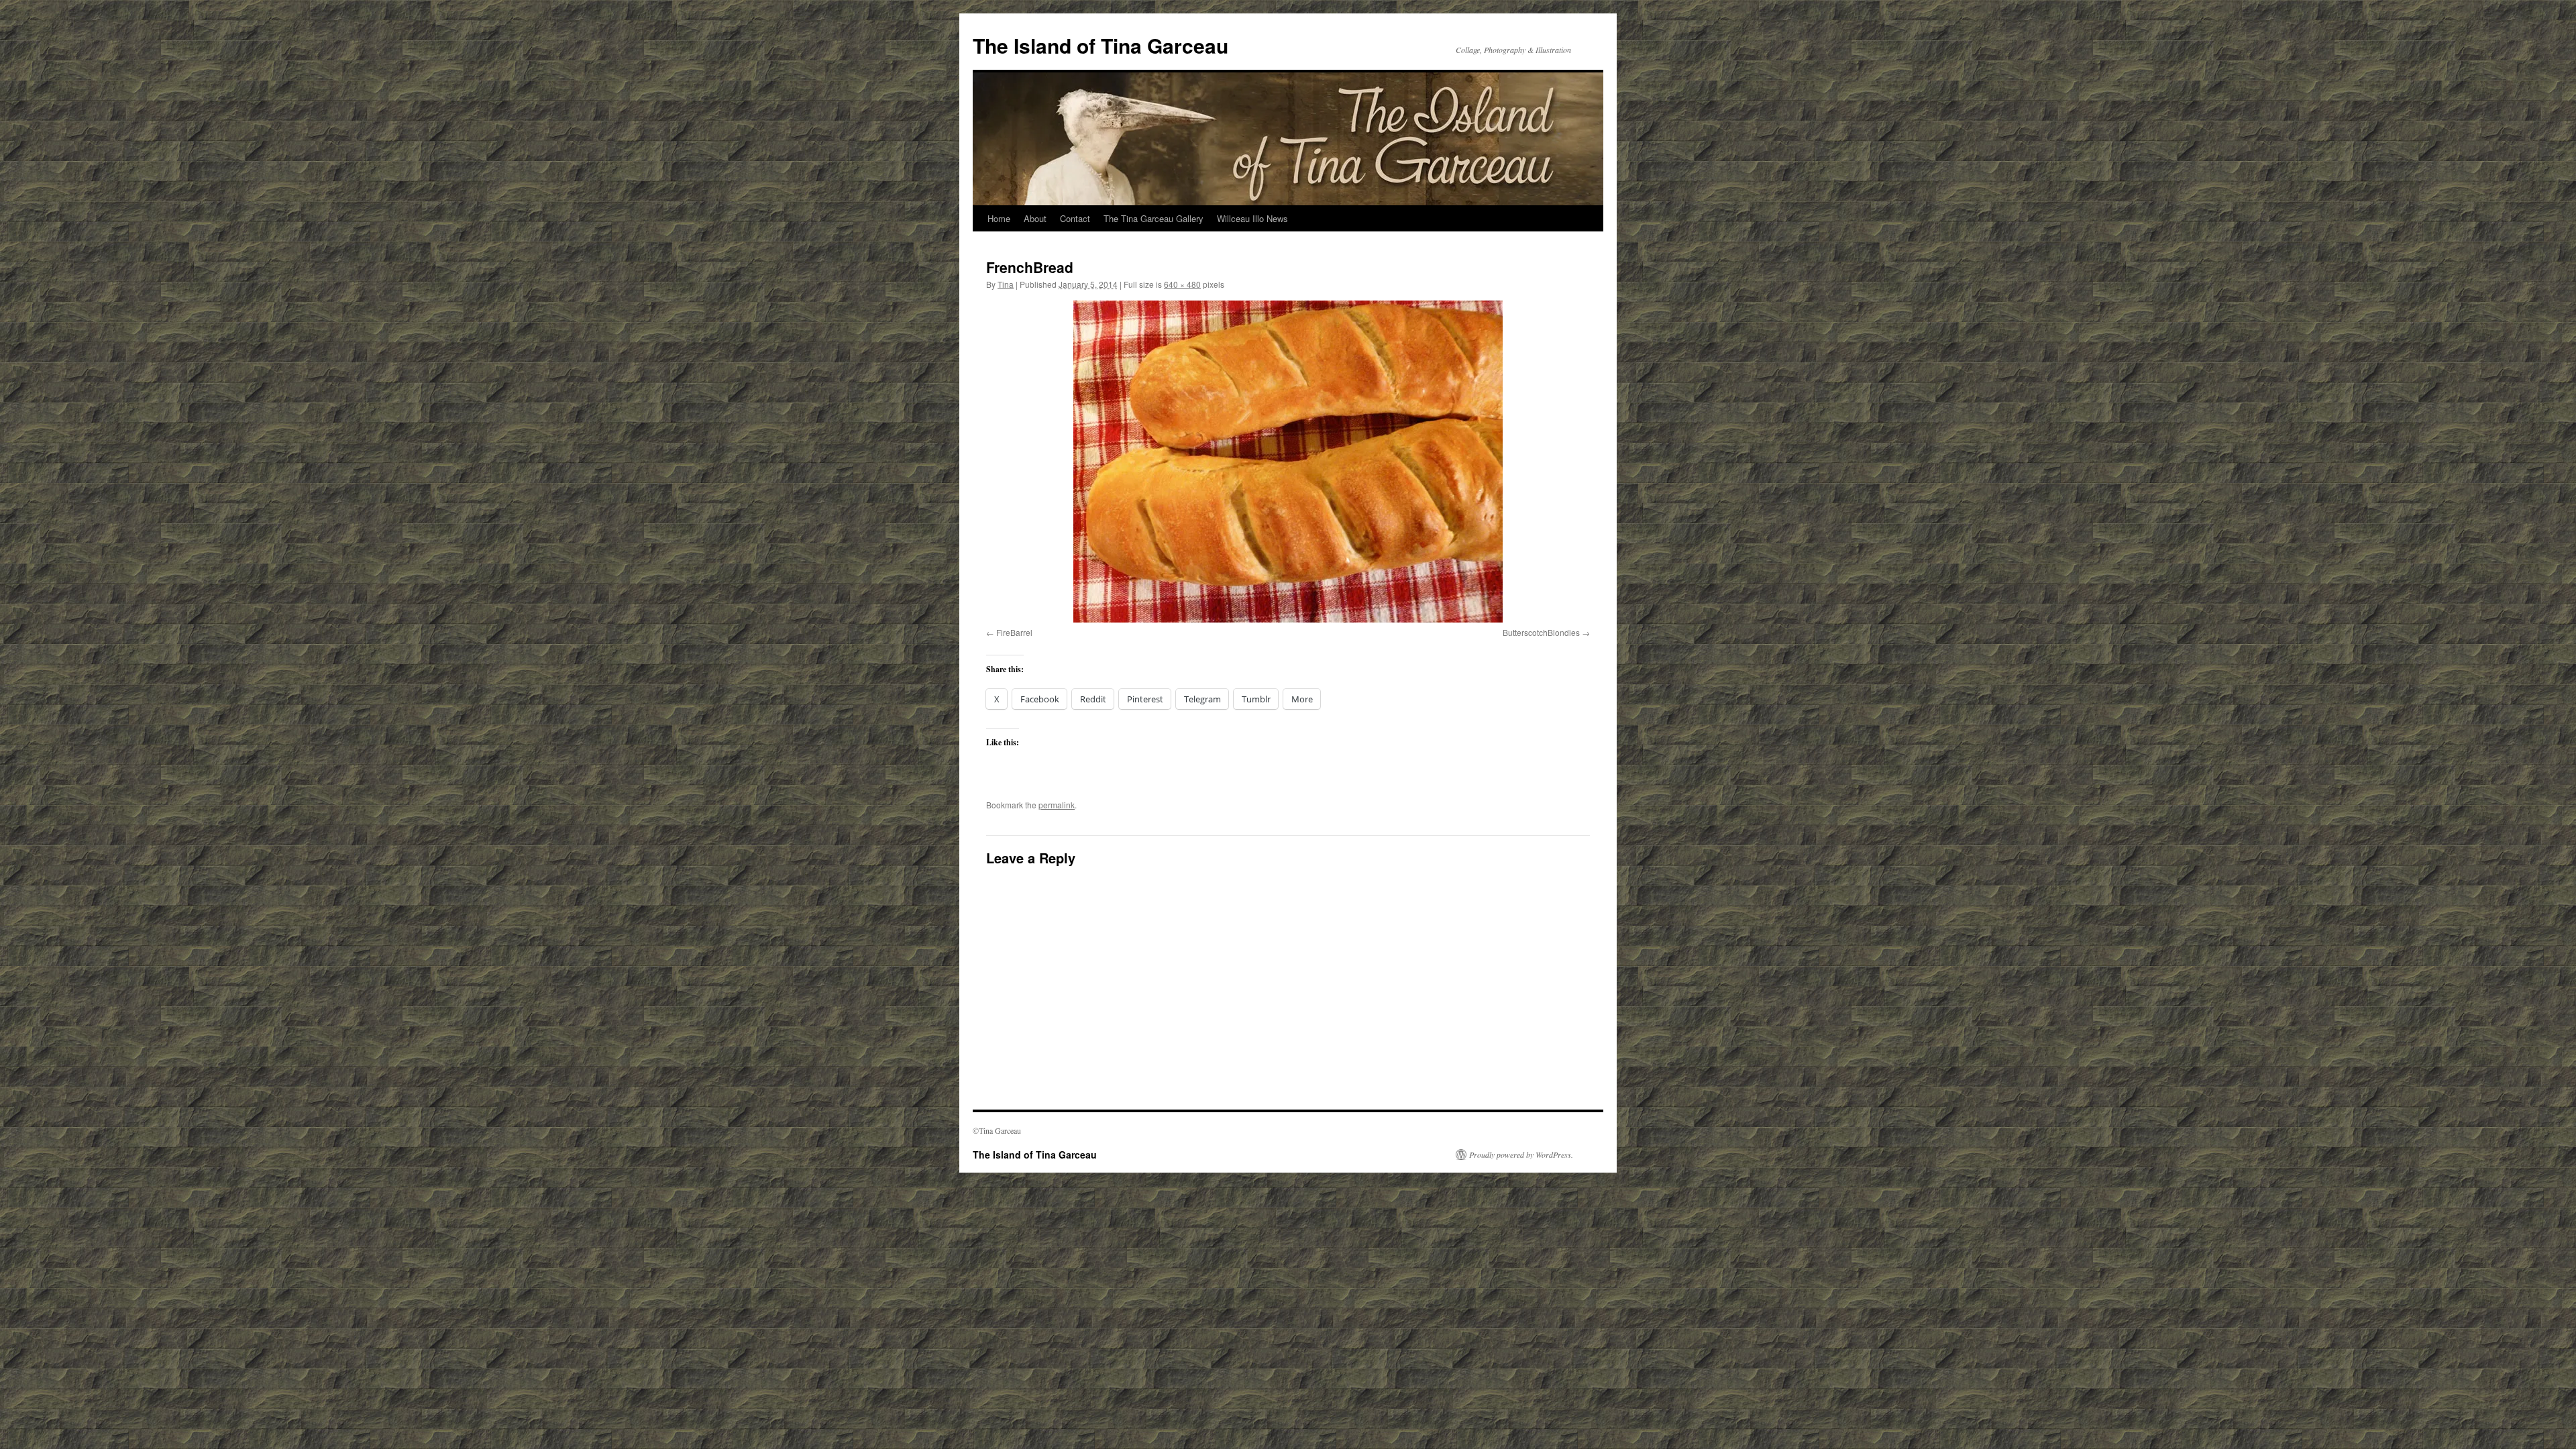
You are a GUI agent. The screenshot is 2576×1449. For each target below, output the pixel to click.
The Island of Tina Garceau (1101, 45)
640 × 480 (1182, 284)
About (1035, 218)
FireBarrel (1014, 632)
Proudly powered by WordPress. (1521, 1155)
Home (999, 218)
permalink (1057, 805)
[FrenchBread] (1288, 462)
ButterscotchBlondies (1541, 632)
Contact (1075, 218)
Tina (1006, 284)
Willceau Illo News (1252, 218)
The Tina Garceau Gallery (1153, 218)
